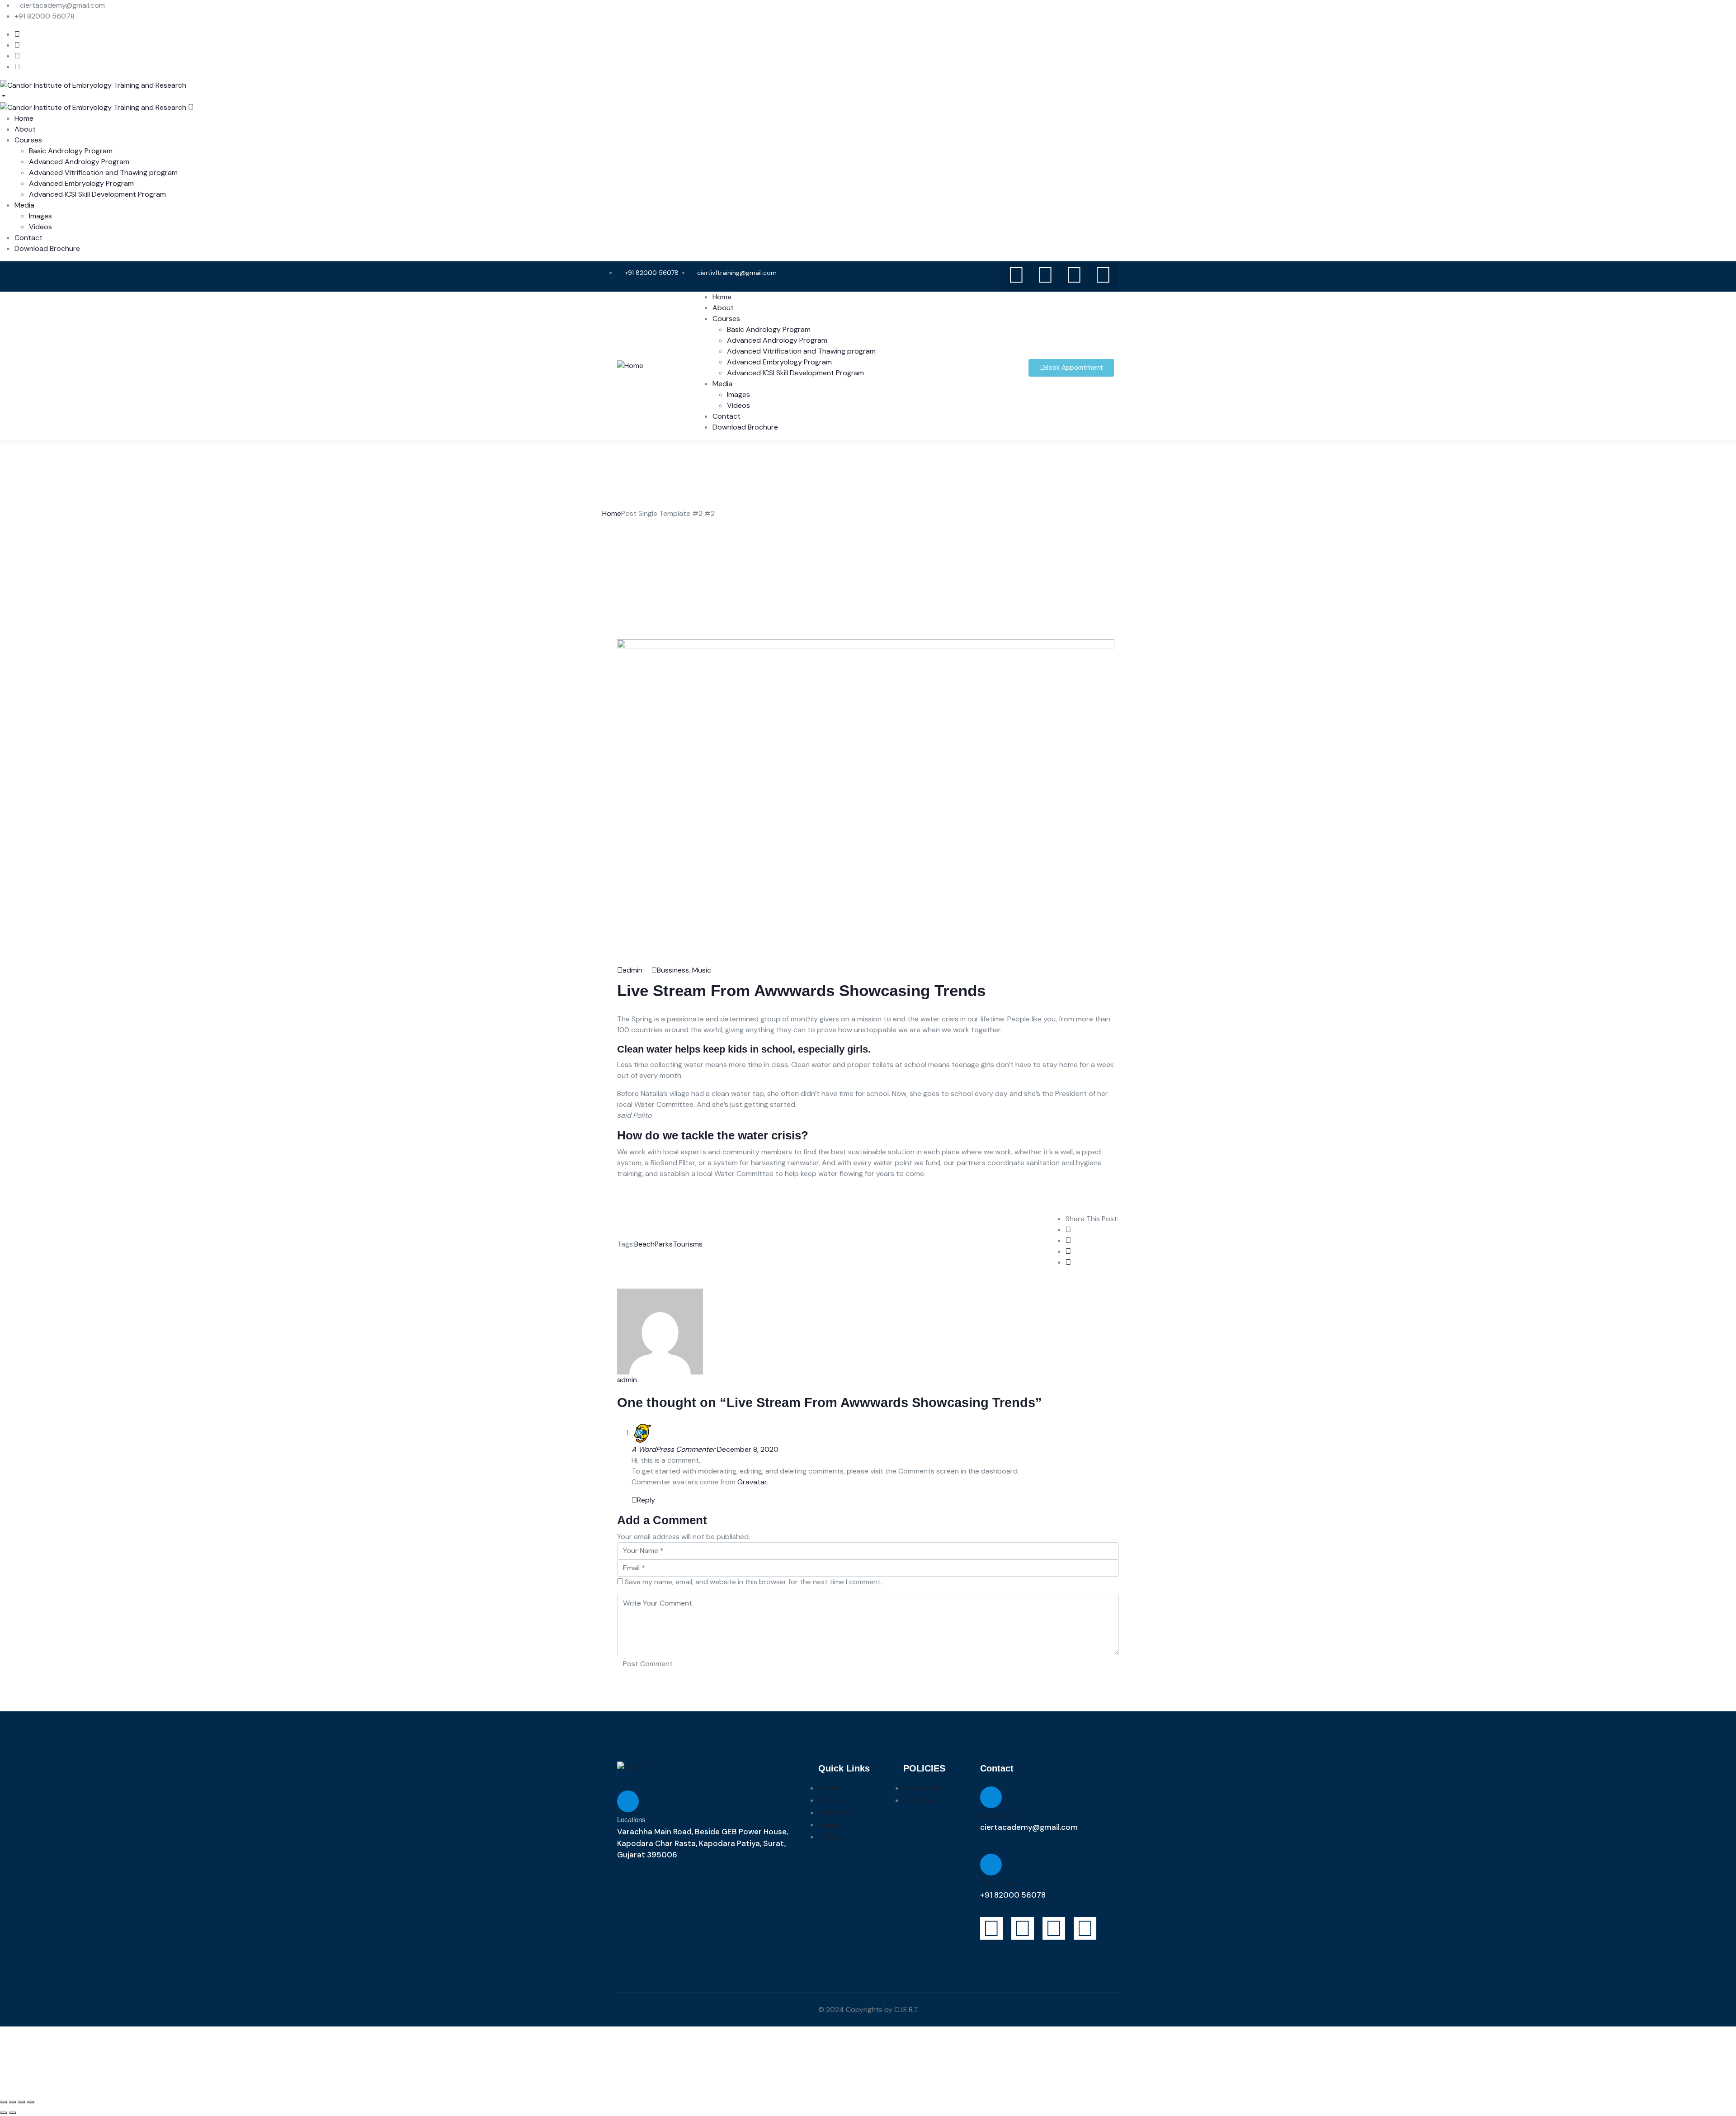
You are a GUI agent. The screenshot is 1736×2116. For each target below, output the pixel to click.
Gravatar (752, 1482)
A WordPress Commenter (673, 1449)
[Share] (13, 2102)
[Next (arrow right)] (13, 2113)
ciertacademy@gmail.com (1029, 1827)
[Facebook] (1074, 275)
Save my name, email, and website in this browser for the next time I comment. (753, 1582)
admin (632, 970)
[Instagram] (1045, 275)
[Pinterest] (1103, 275)
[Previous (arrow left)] (4, 2113)
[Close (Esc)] (4, 2102)
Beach (644, 1244)
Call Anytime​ (998, 1883)
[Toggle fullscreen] (22, 2102)
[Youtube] (1016, 275)
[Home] (630, 365)
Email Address (1000, 1815)
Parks (664, 1244)
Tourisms (688, 1244)
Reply (646, 1500)
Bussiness (673, 970)
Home (612, 513)
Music (702, 970)
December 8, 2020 (748, 1449)
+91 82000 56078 (1013, 1895)
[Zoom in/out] (31, 2102)
